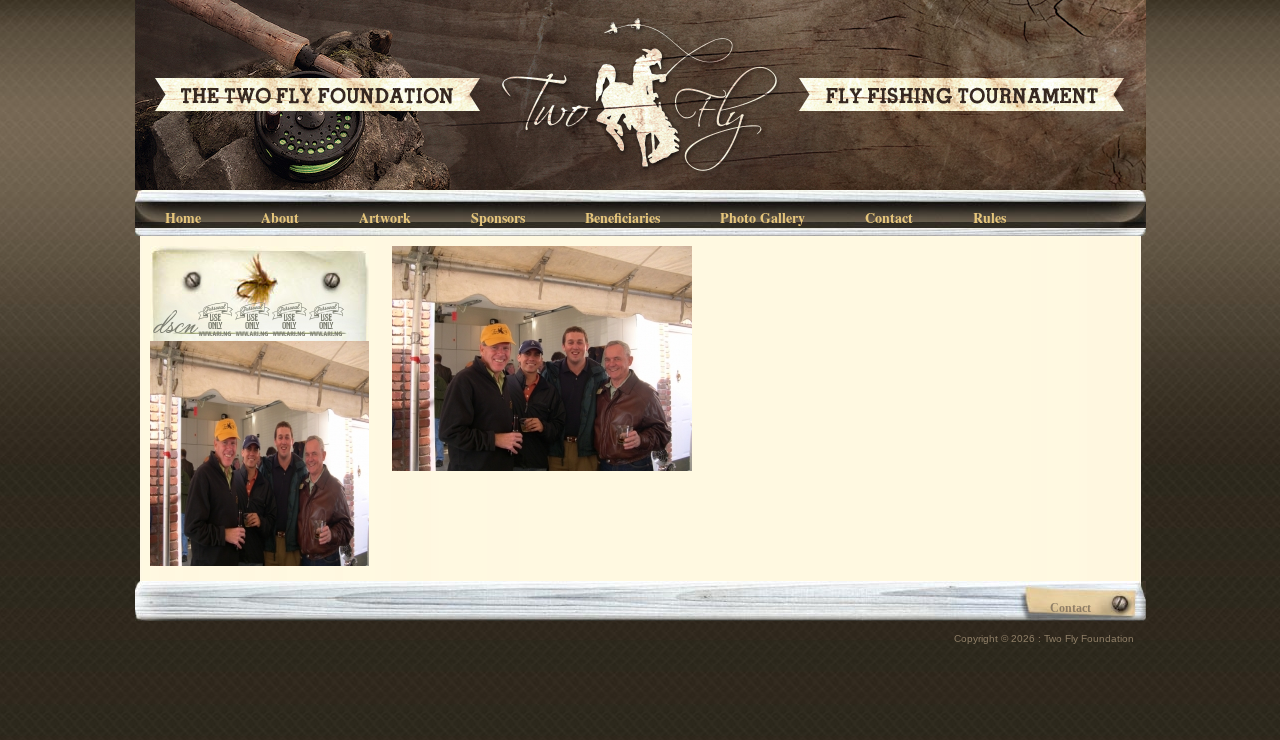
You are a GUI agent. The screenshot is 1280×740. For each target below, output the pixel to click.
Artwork (385, 217)
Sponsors (498, 217)
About (280, 217)
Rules (989, 217)
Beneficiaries (622, 217)
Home (183, 217)
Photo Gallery (762, 217)
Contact (889, 217)
